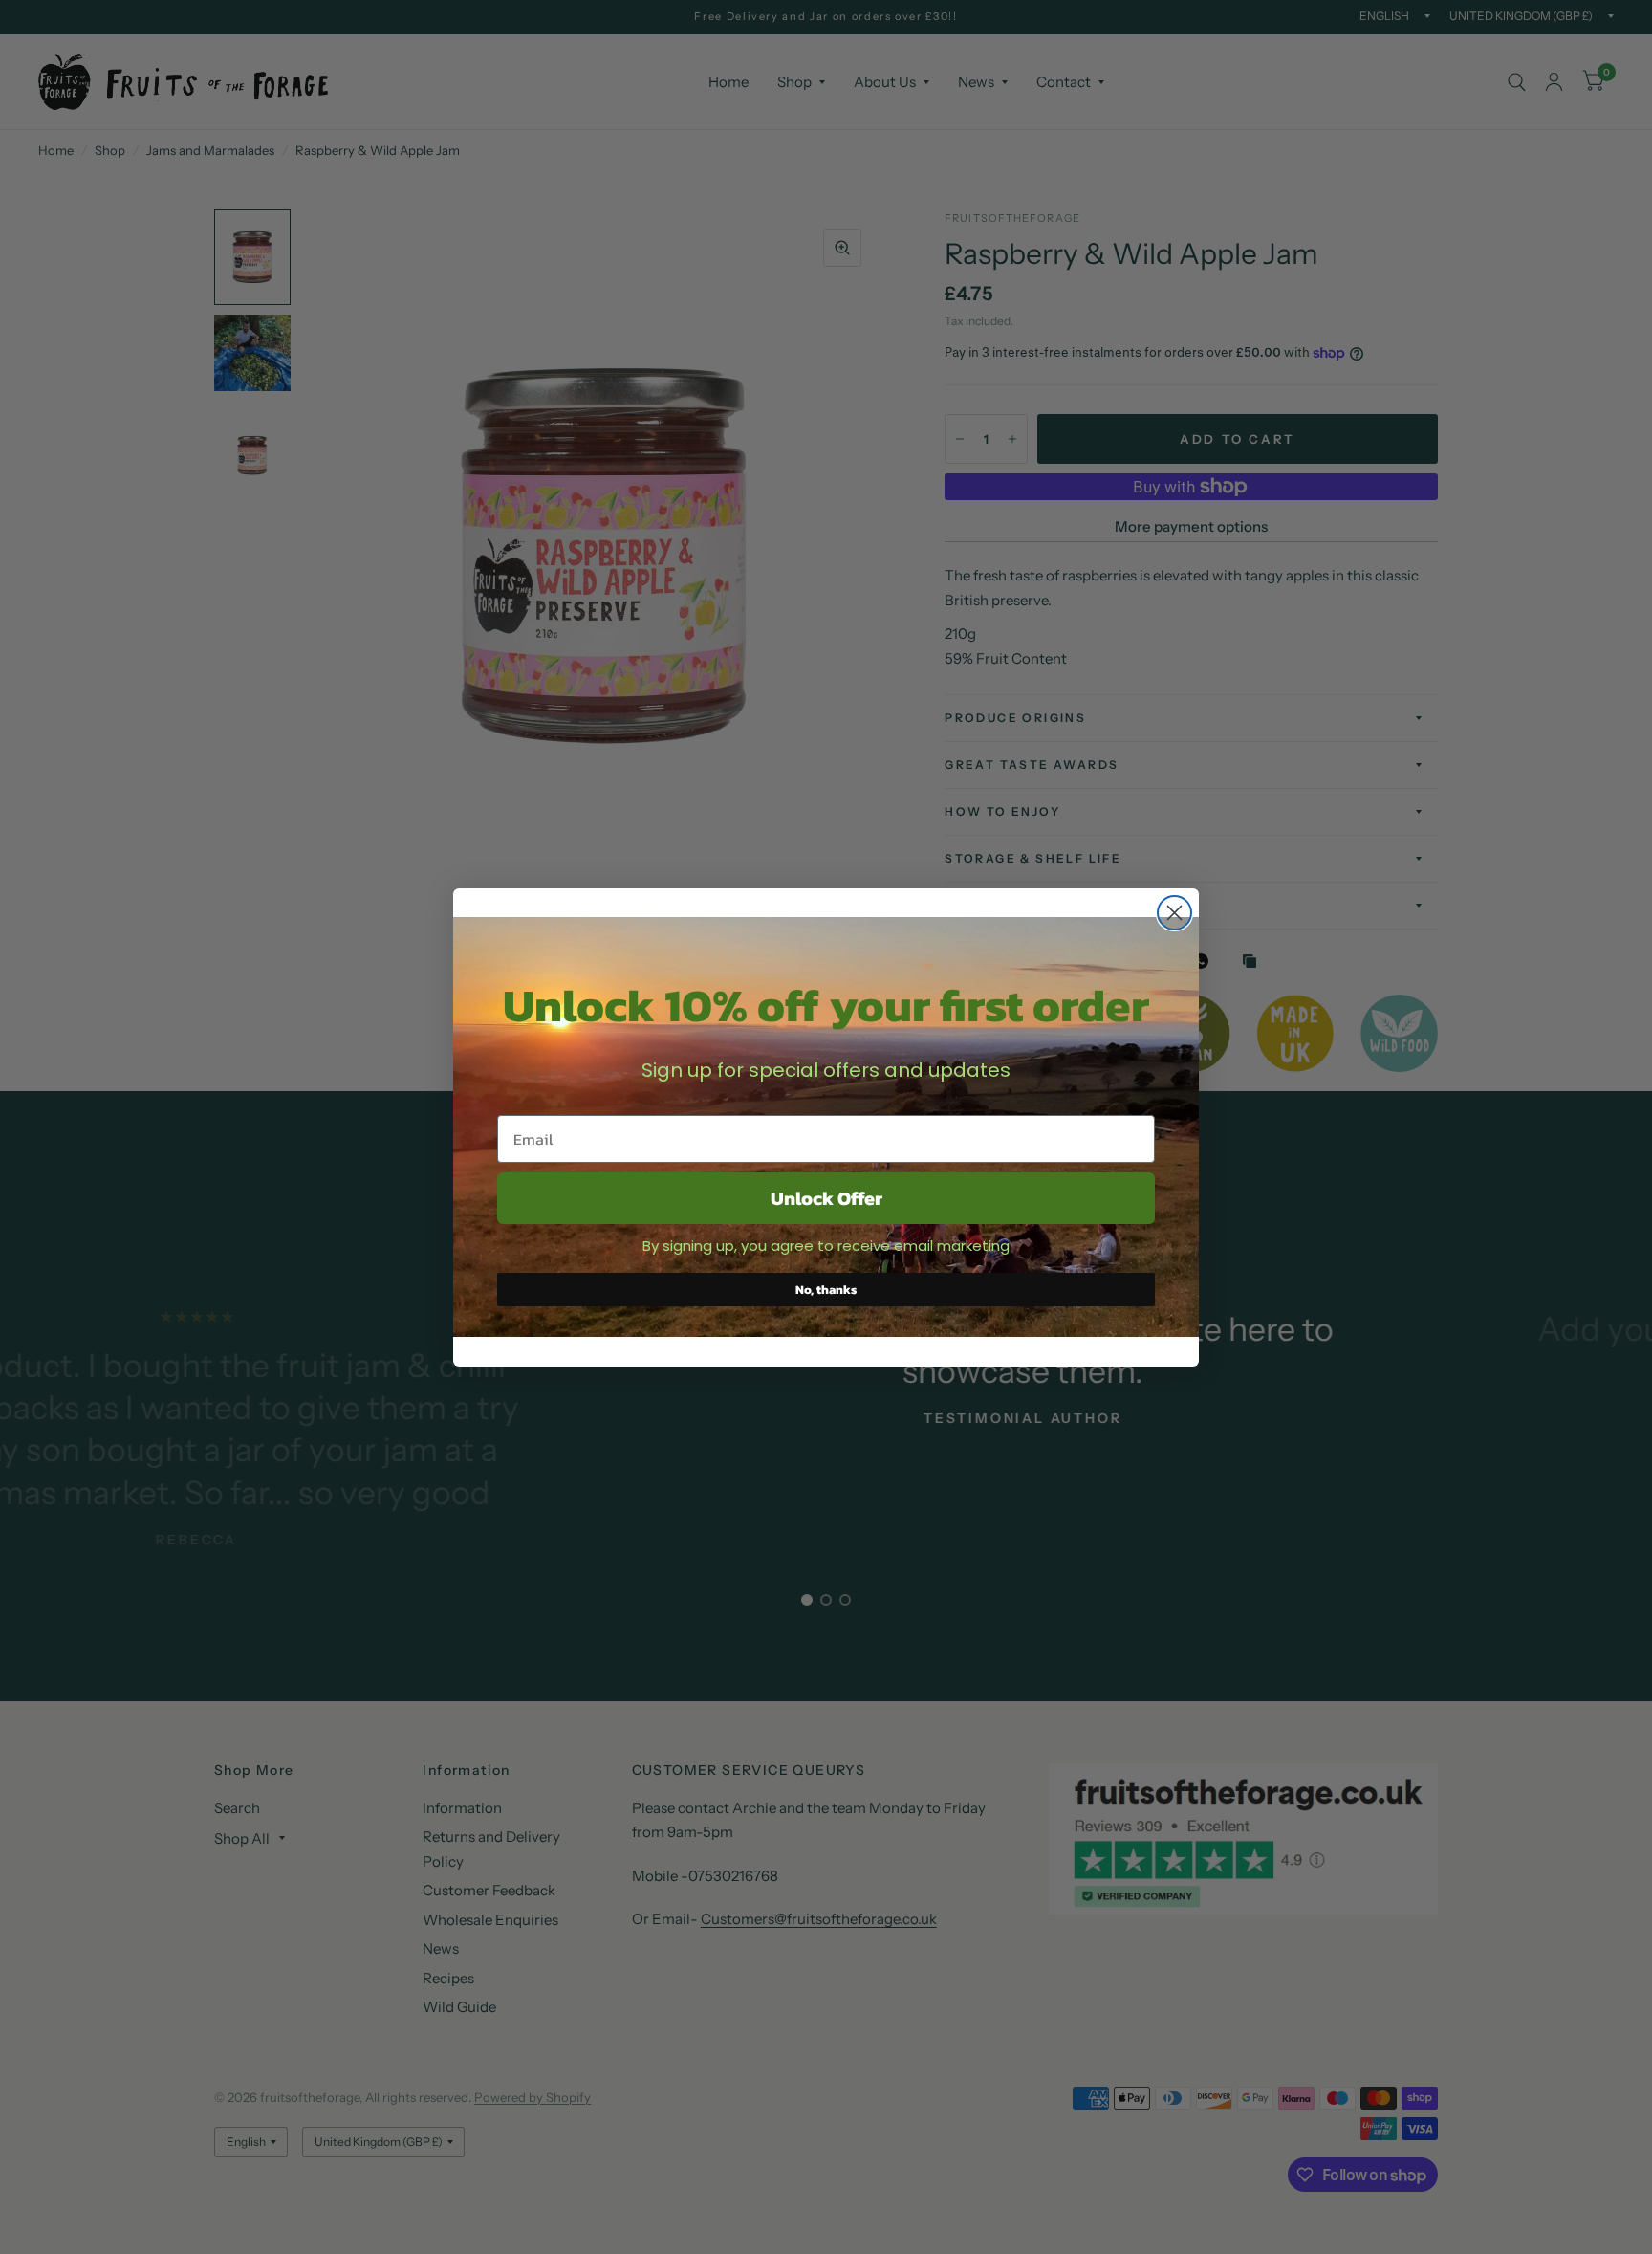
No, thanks (826, 1290)
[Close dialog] (1174, 913)
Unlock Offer (826, 1198)
